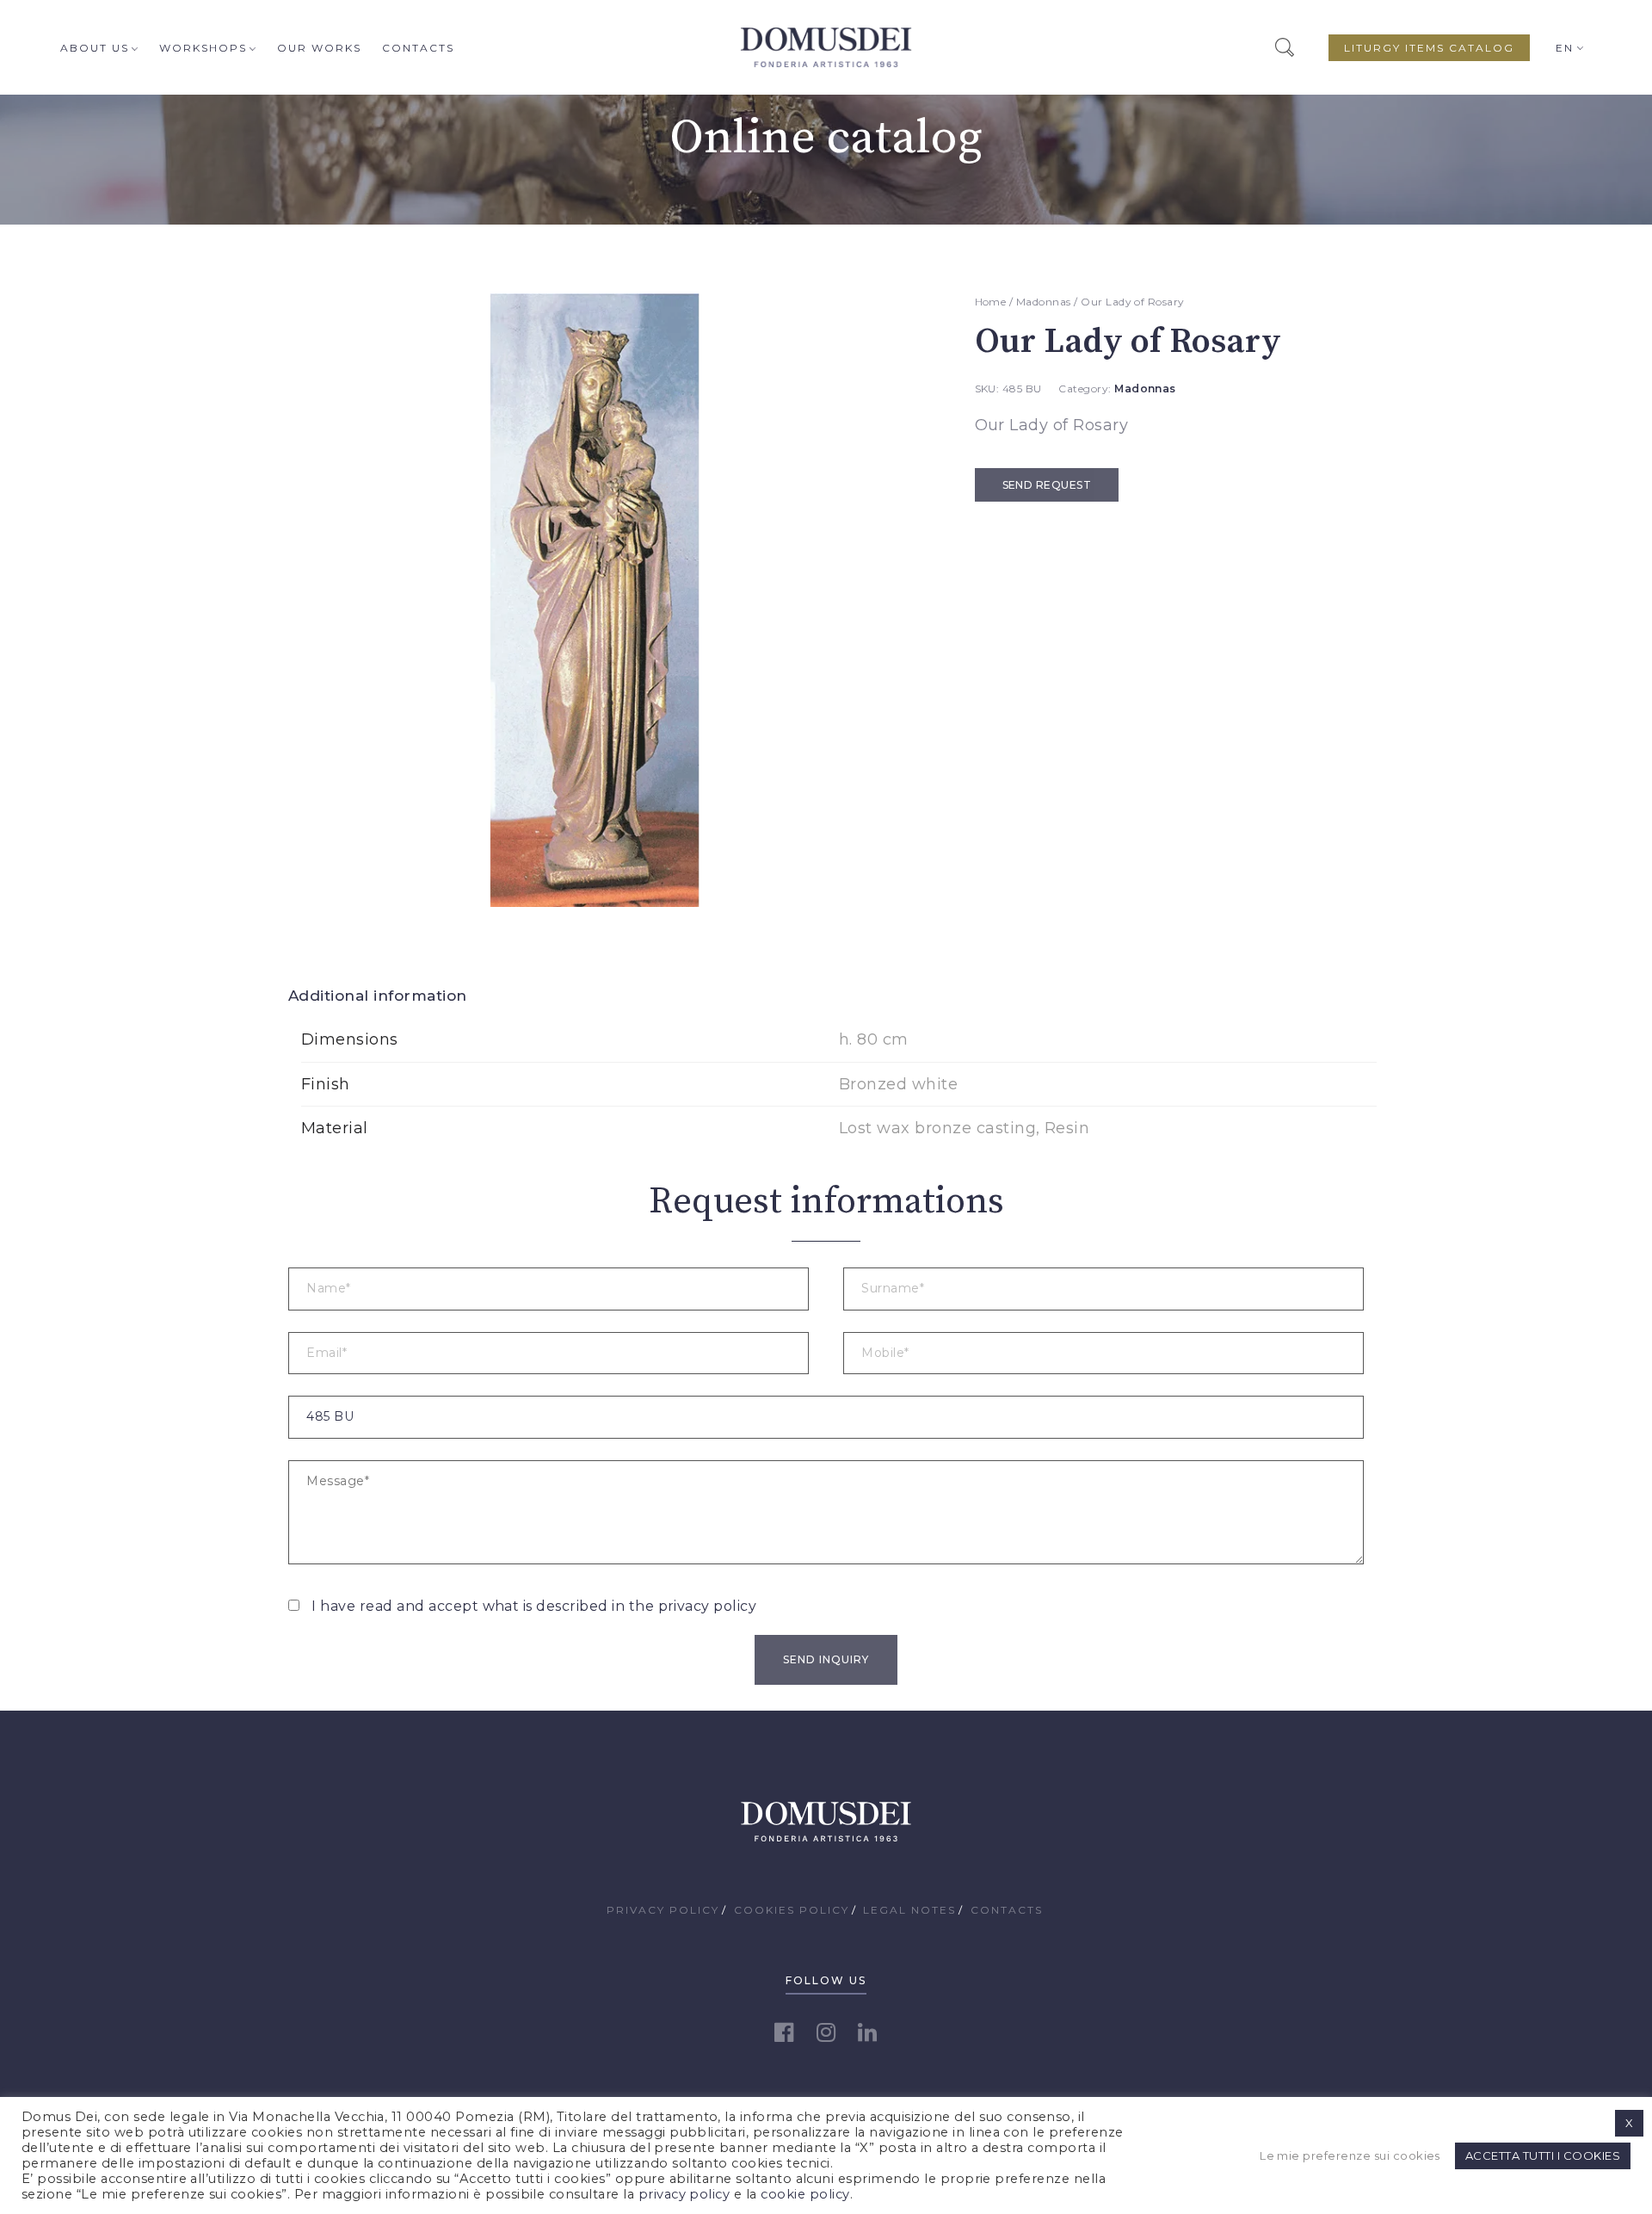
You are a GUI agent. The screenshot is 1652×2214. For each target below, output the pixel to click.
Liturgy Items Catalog (1429, 48)
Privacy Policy (663, 1910)
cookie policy (805, 2194)
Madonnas (1044, 302)
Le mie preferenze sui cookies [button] (1350, 2155)
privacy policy (708, 1606)
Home (991, 302)
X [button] (1629, 2123)
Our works (319, 48)
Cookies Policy (792, 1910)
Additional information (378, 996)
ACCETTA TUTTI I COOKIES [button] (1543, 2155)
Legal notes (909, 1910)
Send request (1047, 485)
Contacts (418, 48)
